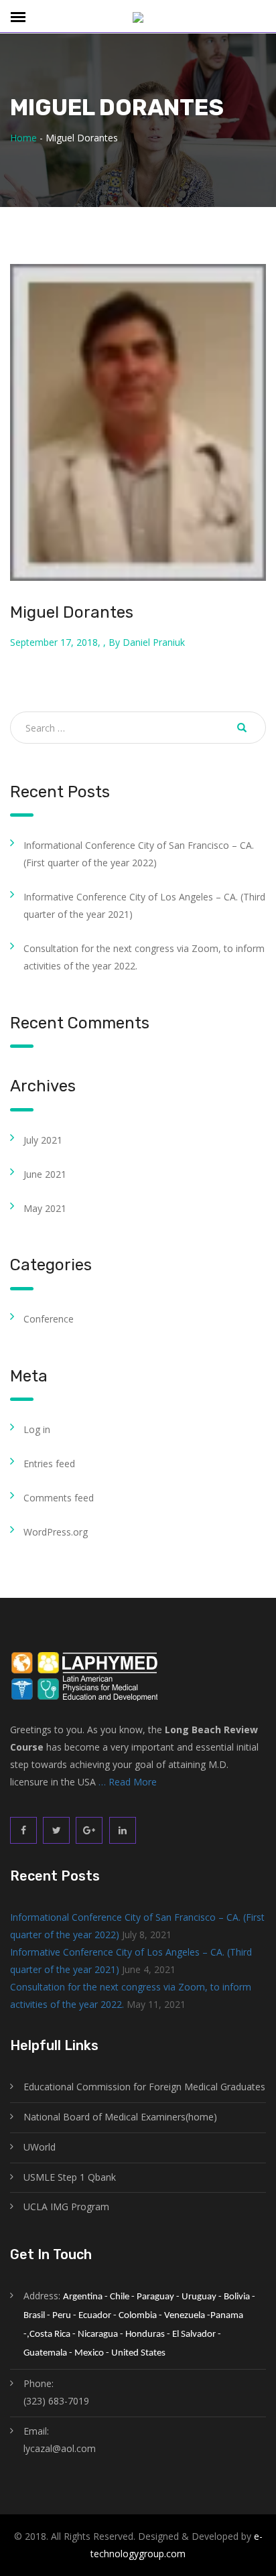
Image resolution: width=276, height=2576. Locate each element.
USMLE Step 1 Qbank (70, 2177)
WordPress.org (56, 1532)
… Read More (128, 1782)
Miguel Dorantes (72, 612)
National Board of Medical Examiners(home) (120, 2117)
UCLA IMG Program (66, 2207)
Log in (37, 1429)
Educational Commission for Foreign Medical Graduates (144, 2087)
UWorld (40, 2147)
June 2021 (45, 1174)
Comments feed (59, 1498)
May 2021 (45, 1208)
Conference (49, 1319)
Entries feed (49, 1464)
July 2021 (43, 1140)
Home (23, 138)
